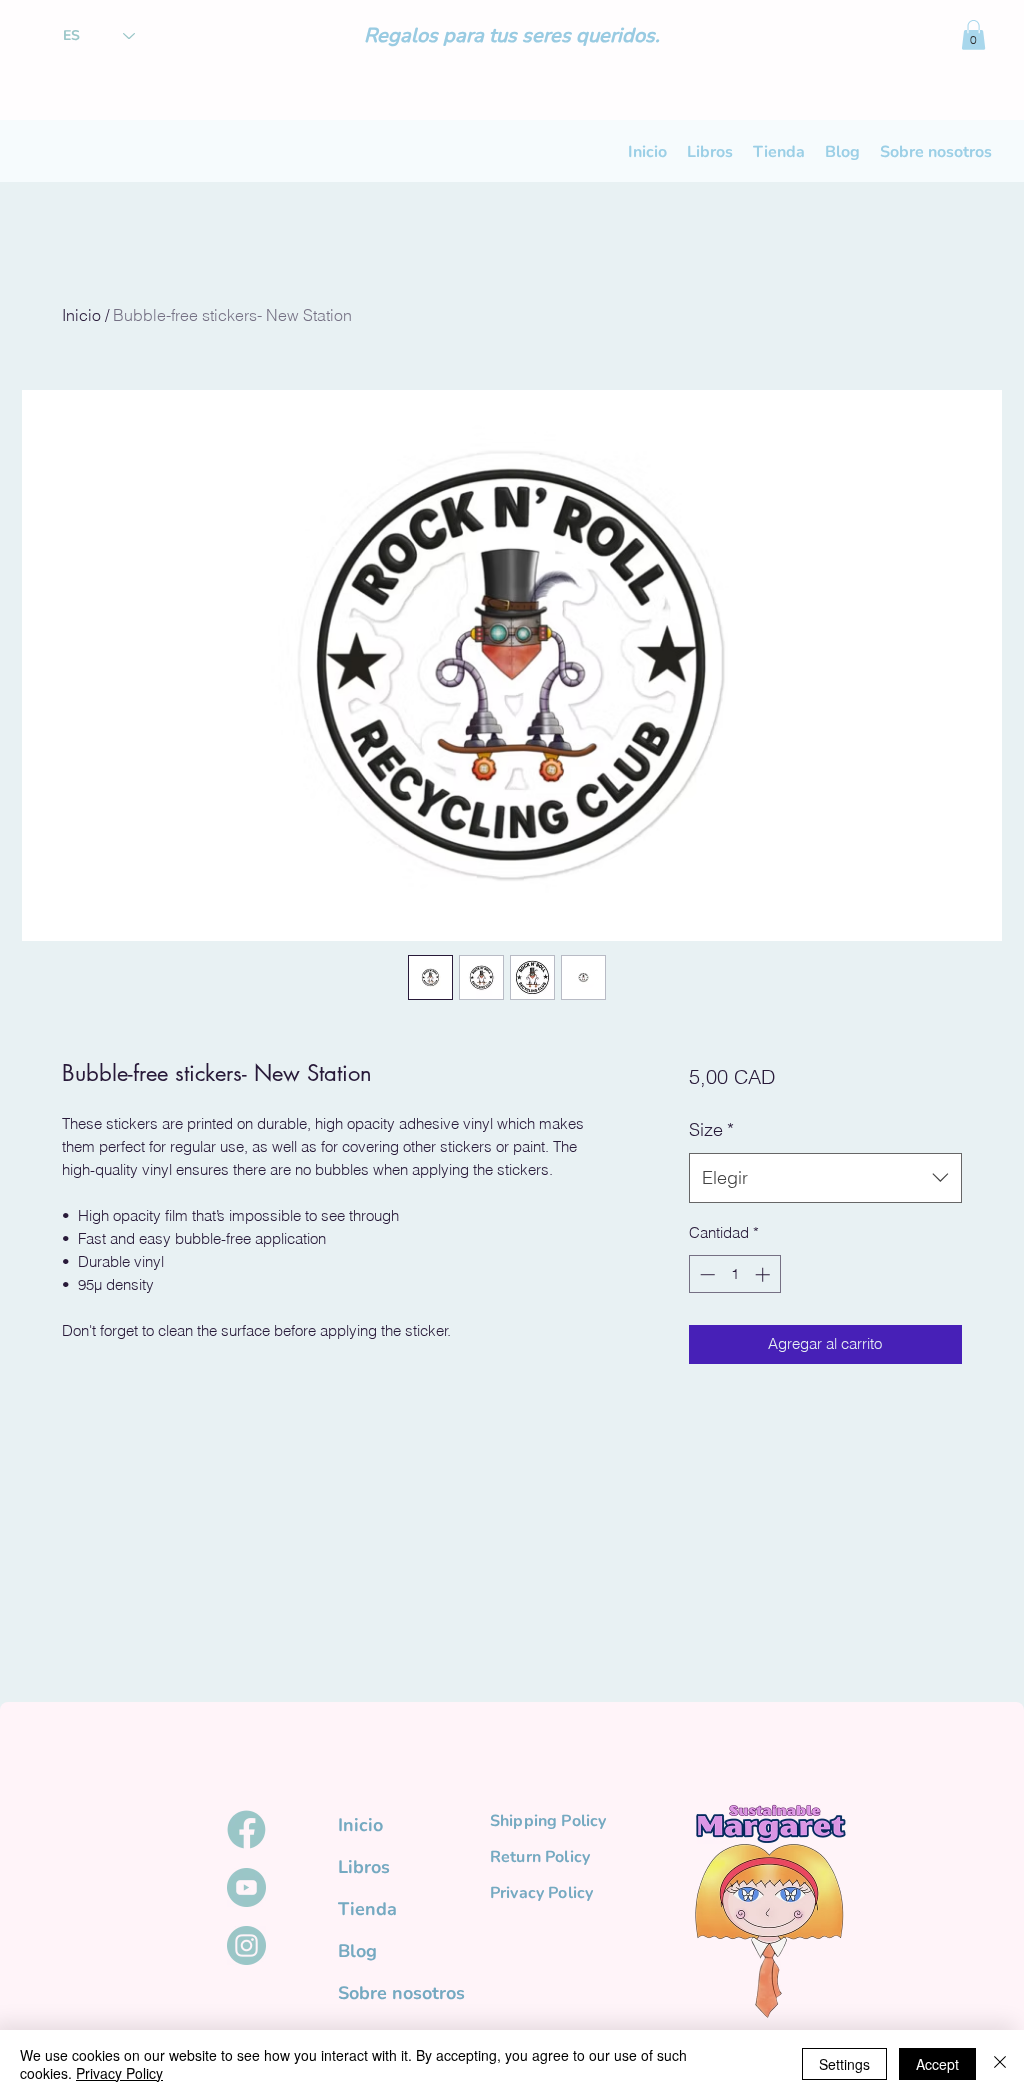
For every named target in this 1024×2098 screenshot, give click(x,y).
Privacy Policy (119, 2073)
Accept (937, 2064)
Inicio (81, 315)
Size (711, 1129)
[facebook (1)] (246, 1829)
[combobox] (825, 1178)
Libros (364, 1867)
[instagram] (246, 1945)
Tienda (367, 1909)
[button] (973, 35)
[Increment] (764, 1274)
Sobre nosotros (392, 1993)
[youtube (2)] (246, 1887)
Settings (844, 2064)
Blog (357, 1951)
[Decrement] (705, 1274)
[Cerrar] (1000, 2064)
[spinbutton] (734, 1274)
